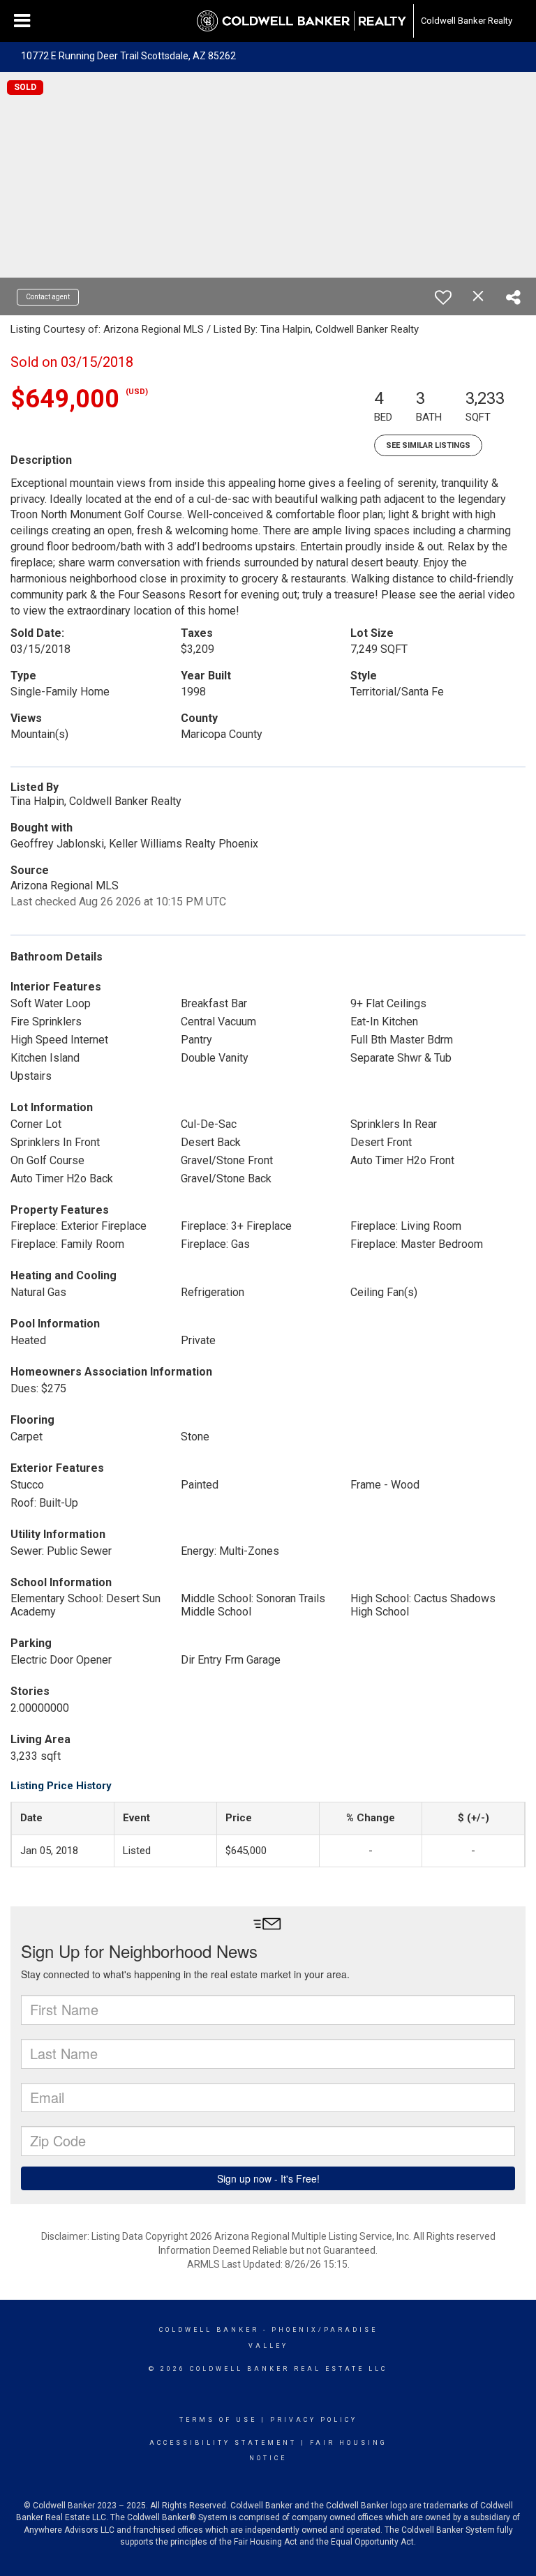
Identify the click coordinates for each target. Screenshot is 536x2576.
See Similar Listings (428, 445)
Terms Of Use (218, 2420)
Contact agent (48, 297)
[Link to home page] (301, 21)
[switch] (443, 297)
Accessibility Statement (223, 2443)
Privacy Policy (314, 2420)
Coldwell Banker (209, 2330)
